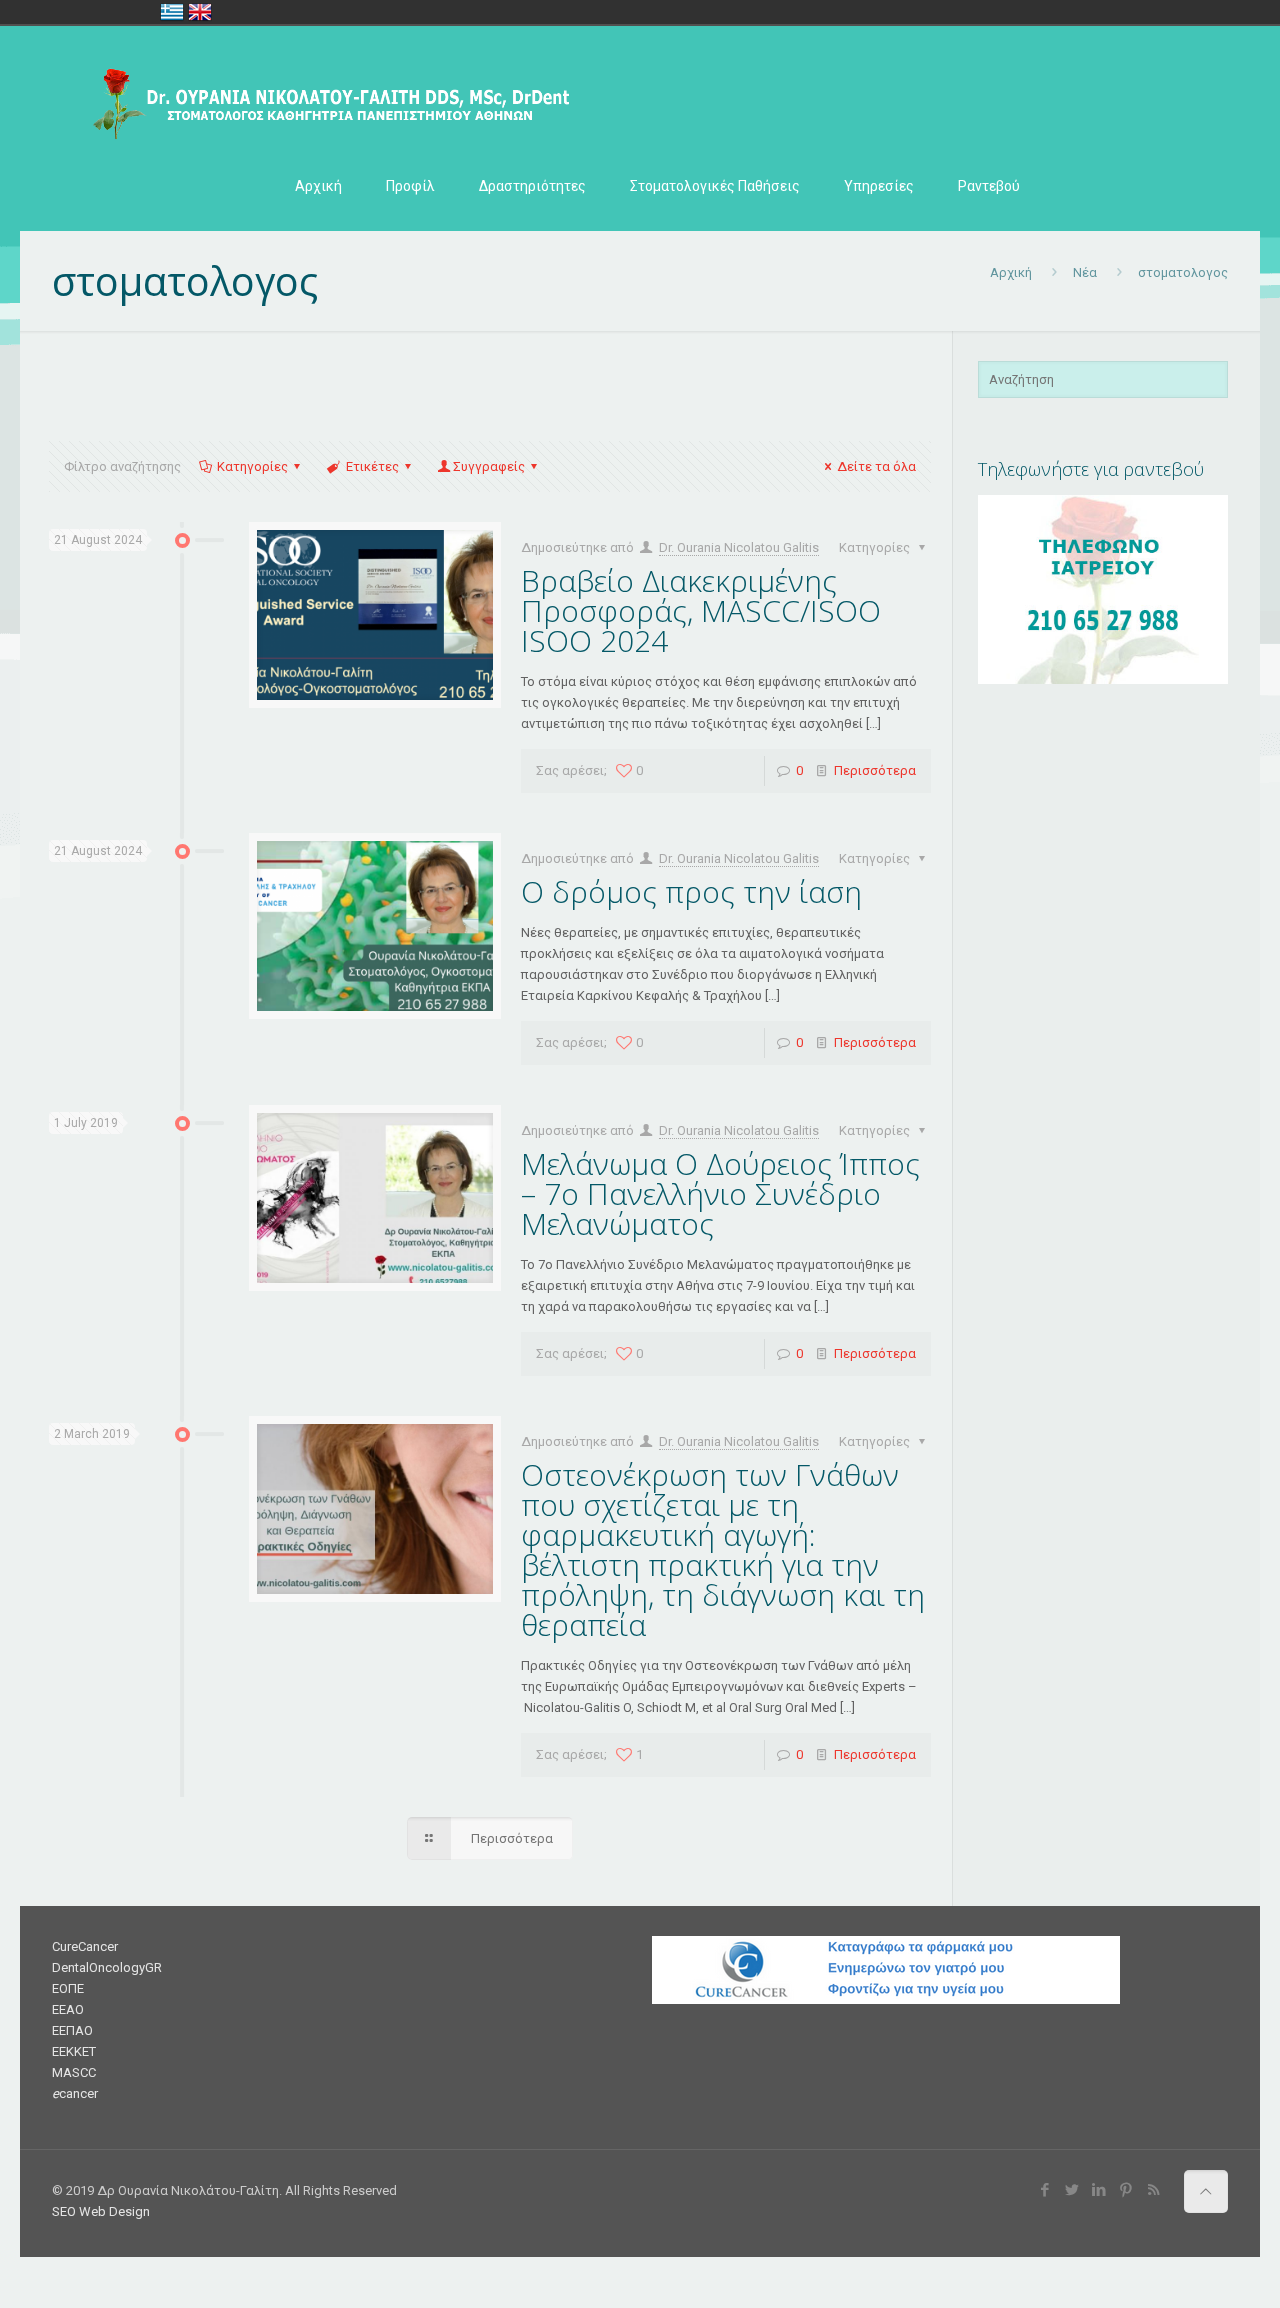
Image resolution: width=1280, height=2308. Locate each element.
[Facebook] (1045, 2190)
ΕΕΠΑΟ (72, 2030)
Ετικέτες (372, 466)
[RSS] (1153, 2190)
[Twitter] (1072, 2190)
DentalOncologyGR (107, 1967)
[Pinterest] (1126, 2190)
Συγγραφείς (489, 466)
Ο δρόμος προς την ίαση (691, 891)
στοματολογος (1183, 272)
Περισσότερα (875, 770)
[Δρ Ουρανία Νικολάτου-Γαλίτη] (322, 96)
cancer (75, 2093)
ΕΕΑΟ (68, 2009)
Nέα (1085, 272)
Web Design (114, 2211)
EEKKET (74, 2051)
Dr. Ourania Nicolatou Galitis (739, 547)
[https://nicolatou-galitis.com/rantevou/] (1103, 679)
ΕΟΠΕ (68, 1988)
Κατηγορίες (252, 466)
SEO (64, 2211)
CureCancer (85, 1946)
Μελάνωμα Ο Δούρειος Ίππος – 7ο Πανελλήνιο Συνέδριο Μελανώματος (720, 1193)
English (200, 12)
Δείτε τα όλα (876, 466)
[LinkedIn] (1099, 2190)
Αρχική (1011, 272)
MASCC (74, 2072)
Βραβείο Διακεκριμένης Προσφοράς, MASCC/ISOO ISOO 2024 (701, 610)
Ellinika (172, 12)
